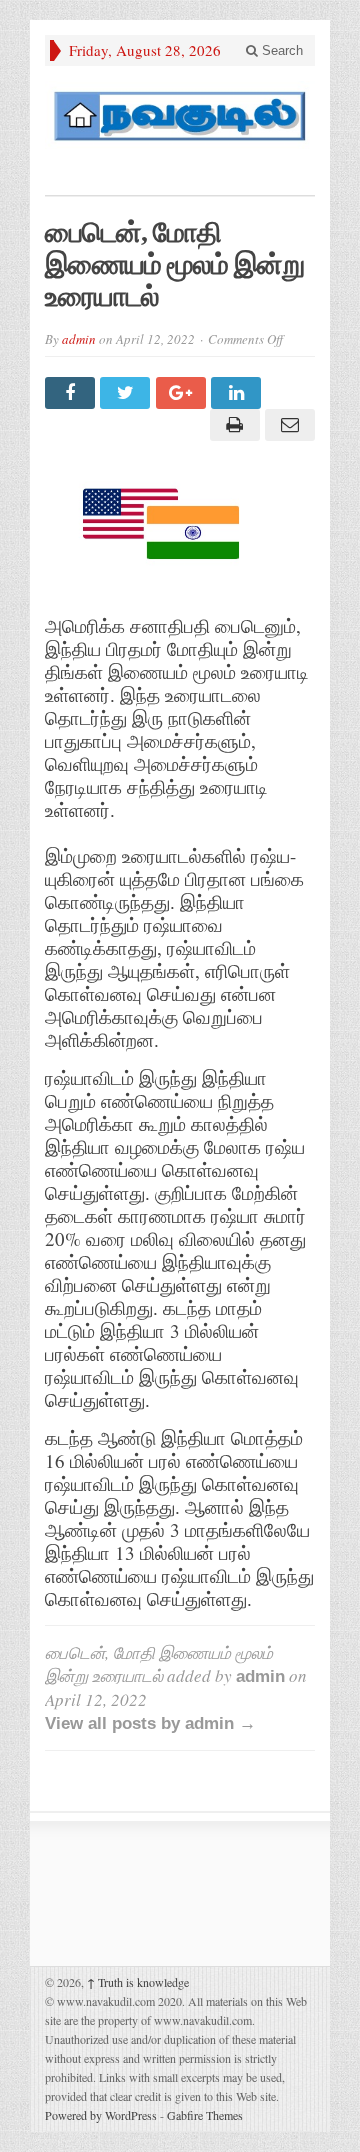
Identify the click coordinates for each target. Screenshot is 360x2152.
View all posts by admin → (150, 1723)
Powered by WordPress (101, 2115)
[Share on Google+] (183, 393)
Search (280, 50)
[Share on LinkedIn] (238, 393)
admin (79, 339)
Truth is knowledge (138, 1982)
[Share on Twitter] (127, 393)
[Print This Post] (231, 425)
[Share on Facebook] (72, 393)
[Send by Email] (287, 425)
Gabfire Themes (205, 2115)
